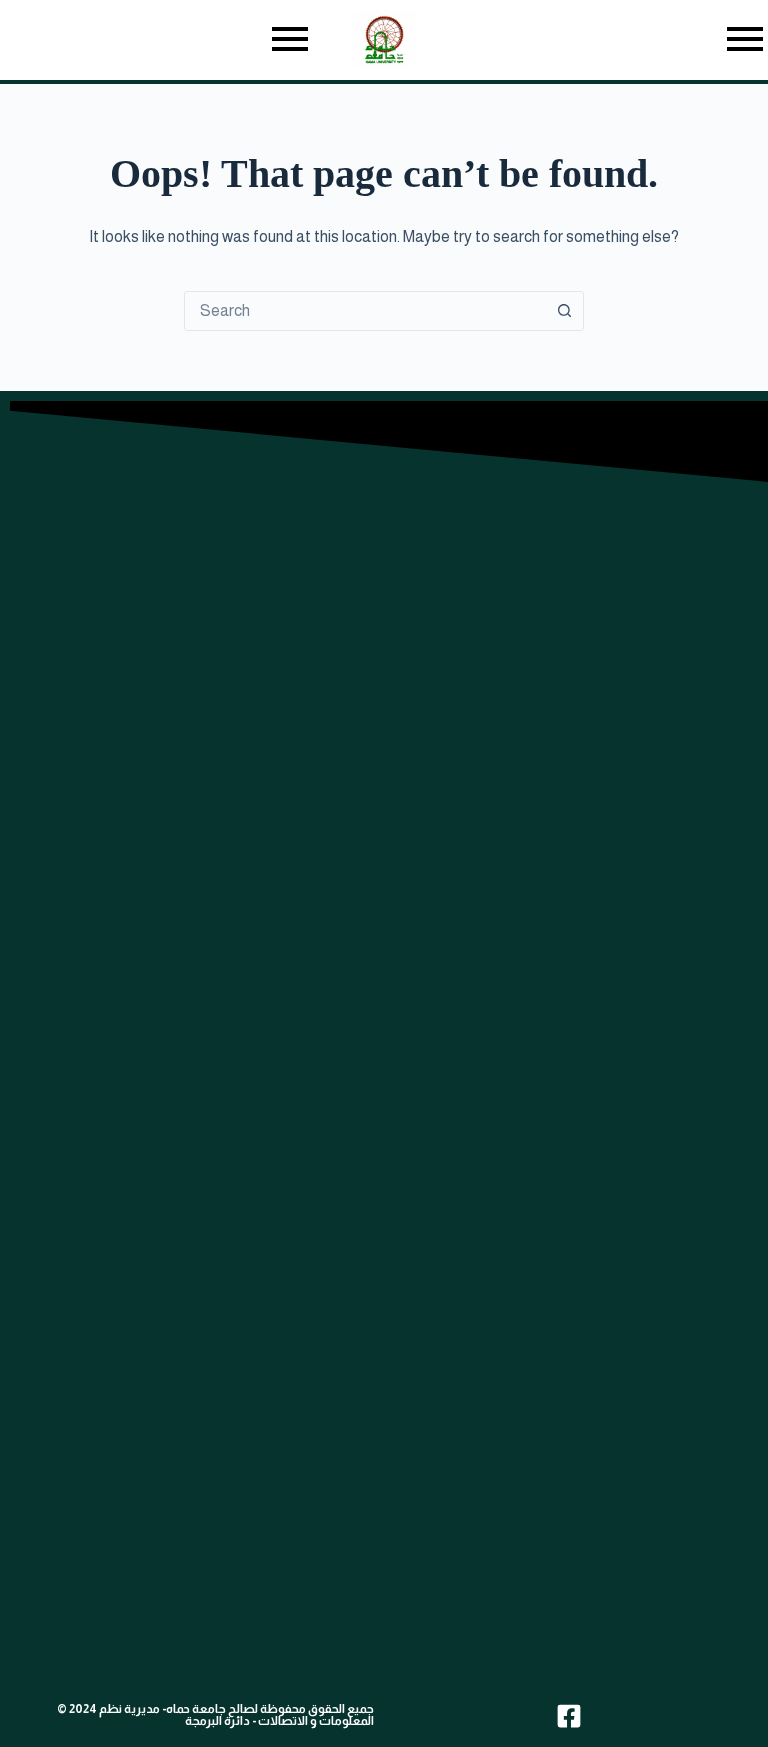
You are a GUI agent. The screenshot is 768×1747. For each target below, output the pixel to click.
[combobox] (365, 311)
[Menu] (156, 40)
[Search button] (564, 311)
